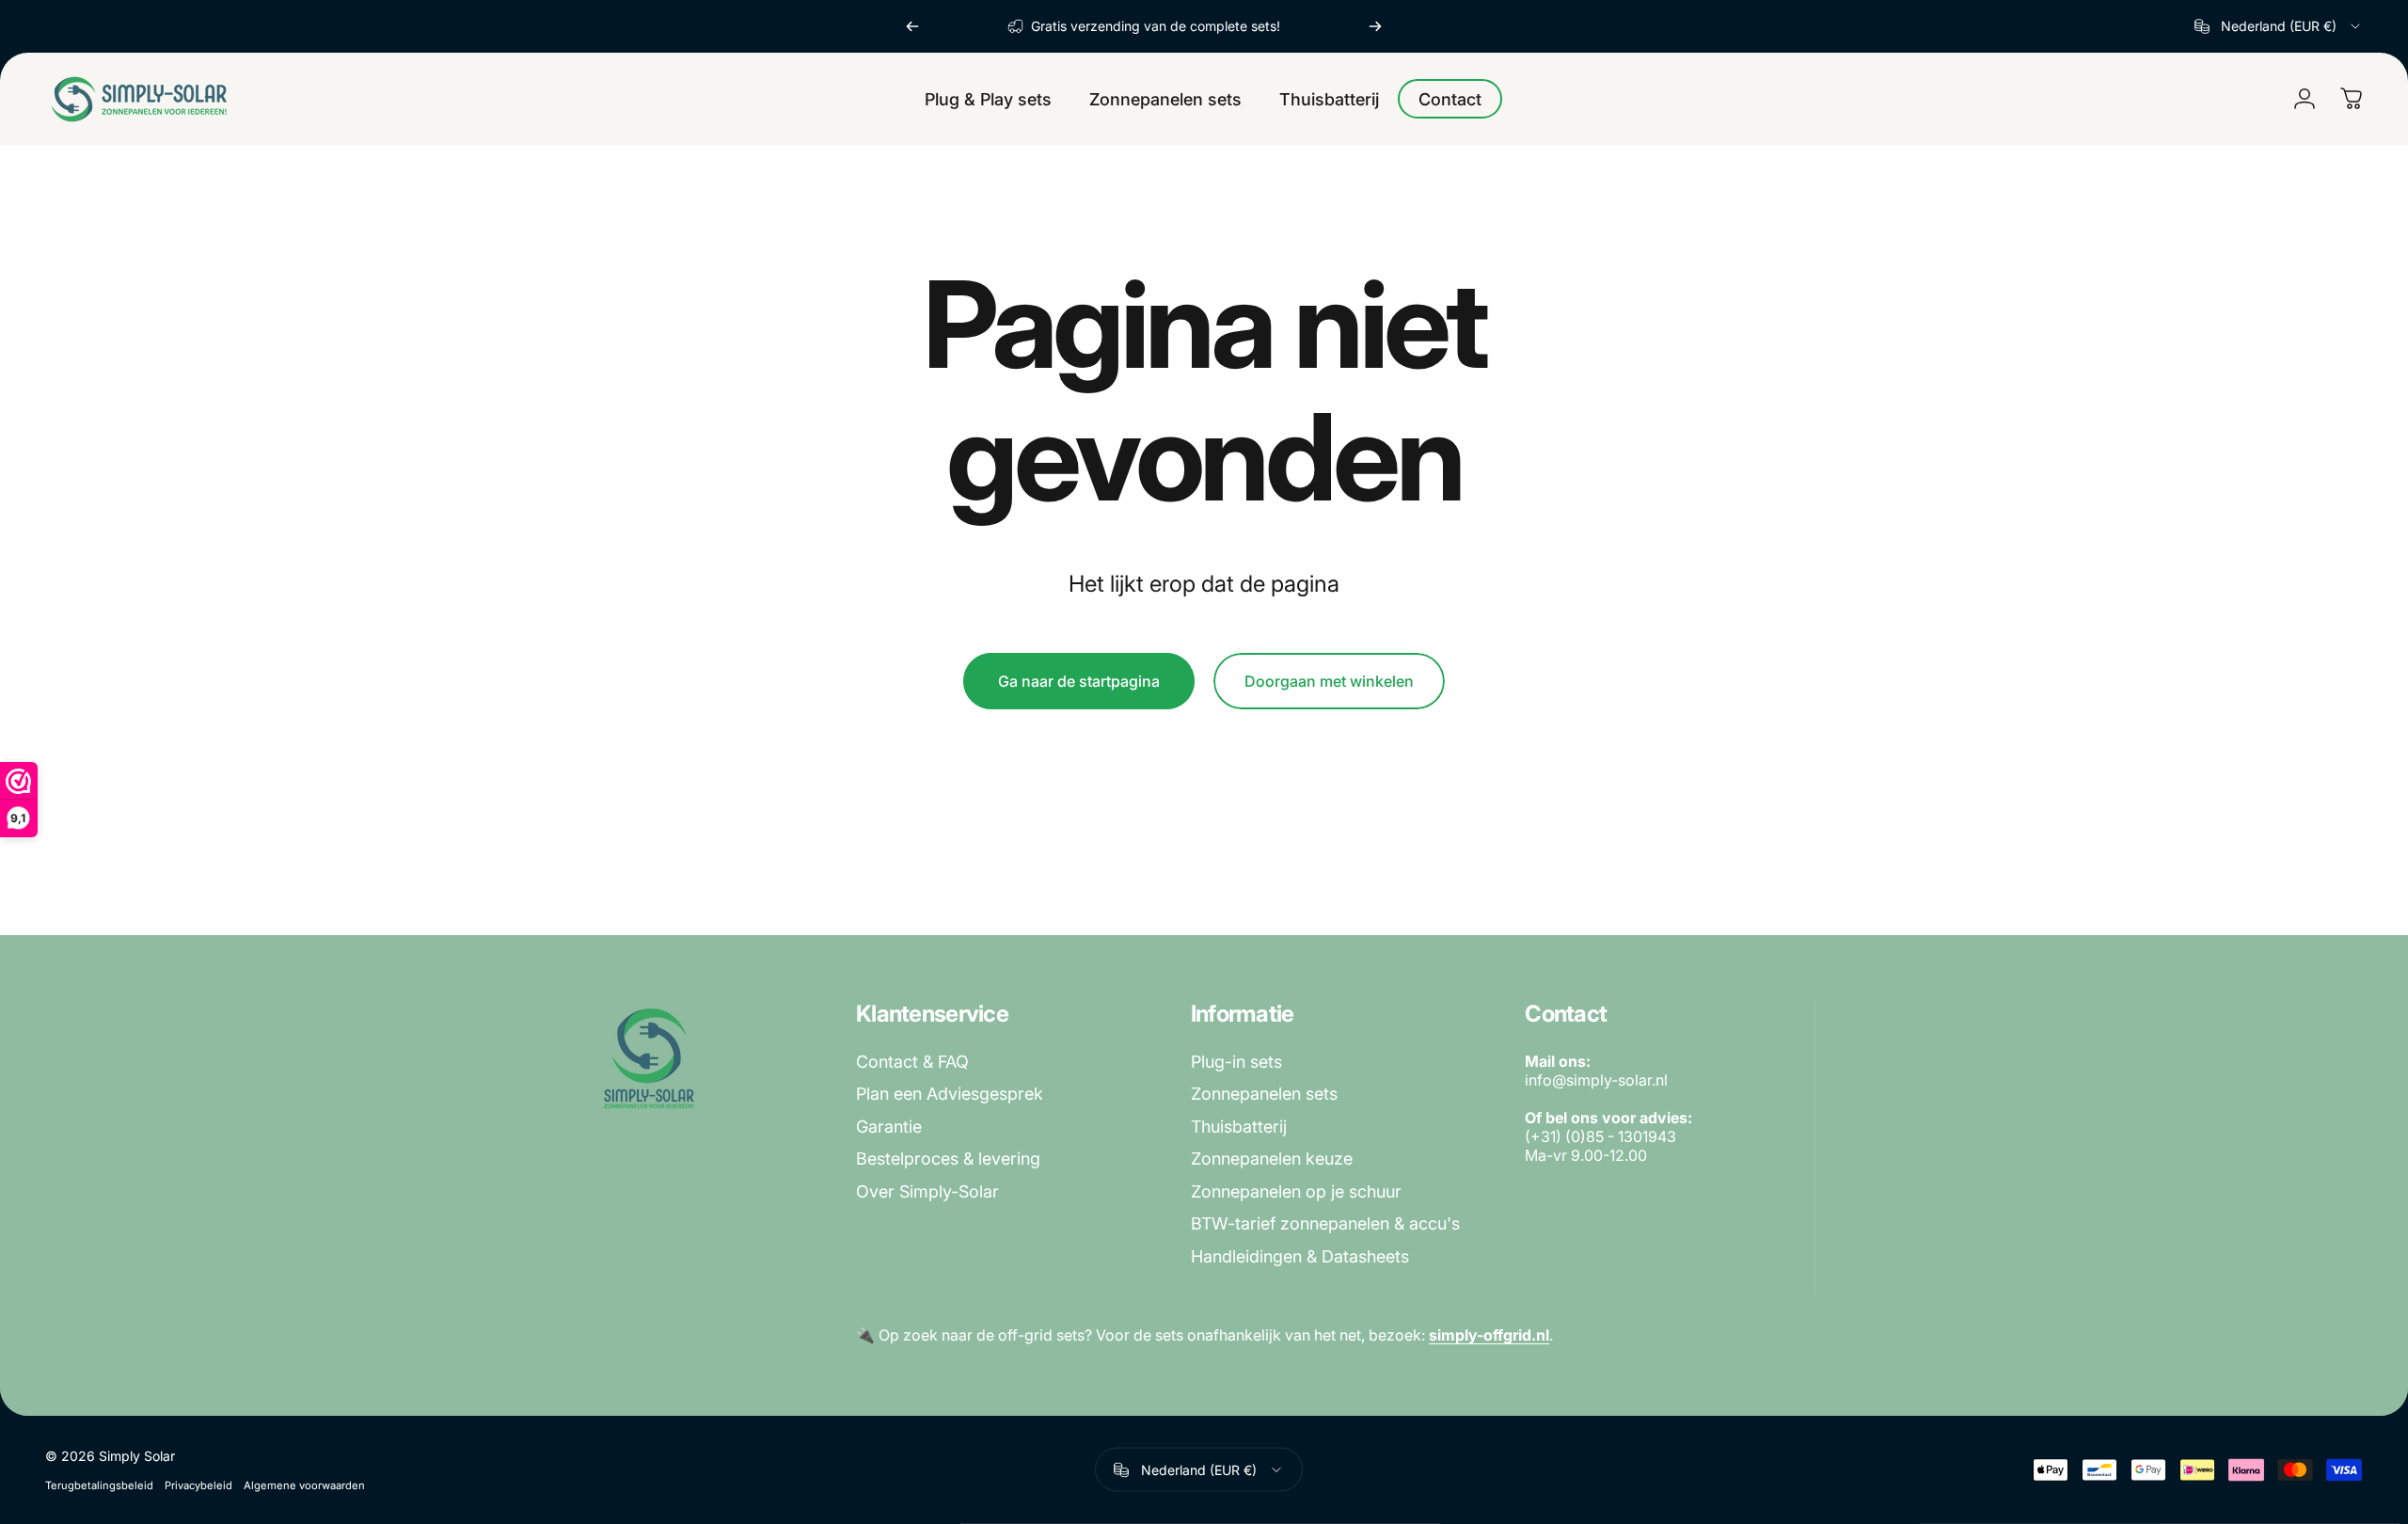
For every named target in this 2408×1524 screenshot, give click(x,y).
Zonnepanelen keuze (1272, 1159)
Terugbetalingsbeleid (99, 1485)
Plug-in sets (1236, 1062)
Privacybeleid (198, 1485)
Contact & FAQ (912, 1062)
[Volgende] (1375, 26)
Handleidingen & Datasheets (1300, 1256)
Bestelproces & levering (948, 1159)
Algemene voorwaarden (304, 1485)
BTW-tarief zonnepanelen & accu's (1325, 1223)
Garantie (889, 1127)
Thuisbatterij (1239, 1127)
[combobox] (2279, 26)
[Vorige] (912, 26)
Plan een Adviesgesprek (950, 1094)
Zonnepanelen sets (1264, 1094)
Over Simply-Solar (927, 1191)
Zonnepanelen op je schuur (1296, 1191)
